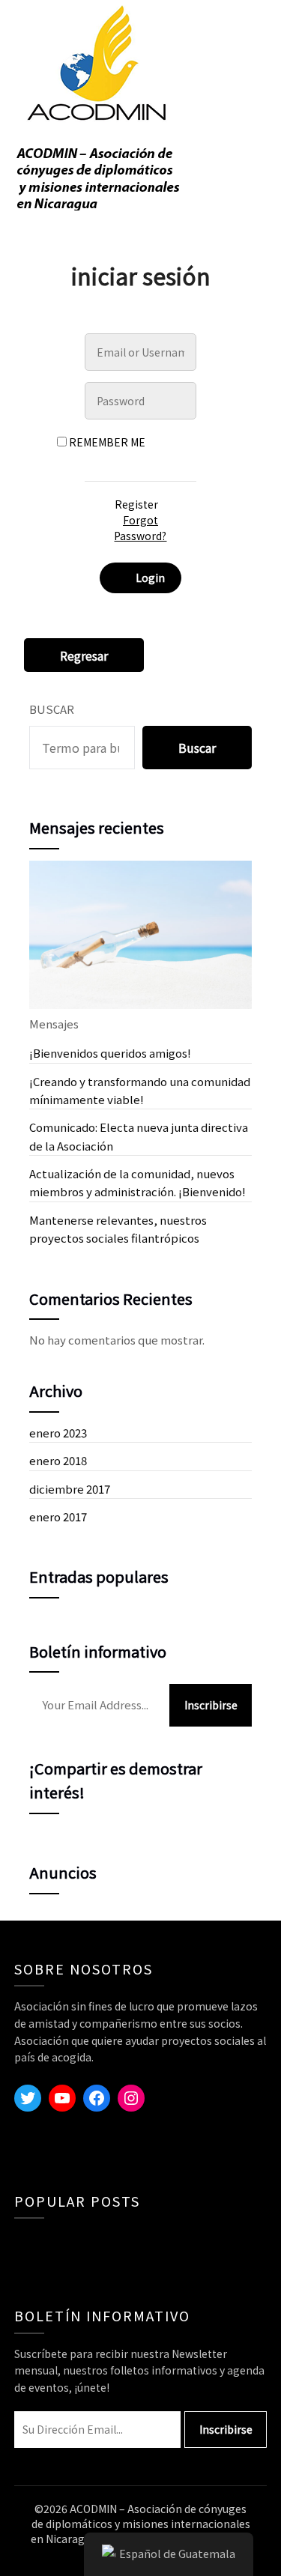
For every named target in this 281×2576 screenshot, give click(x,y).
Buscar (52, 709)
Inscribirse (211, 1705)
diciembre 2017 (70, 1489)
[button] (84, 656)
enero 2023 (58, 1433)
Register (136, 504)
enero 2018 (58, 1460)
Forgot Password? (140, 528)
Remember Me (106, 442)
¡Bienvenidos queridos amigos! (110, 1053)
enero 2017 (58, 1516)
